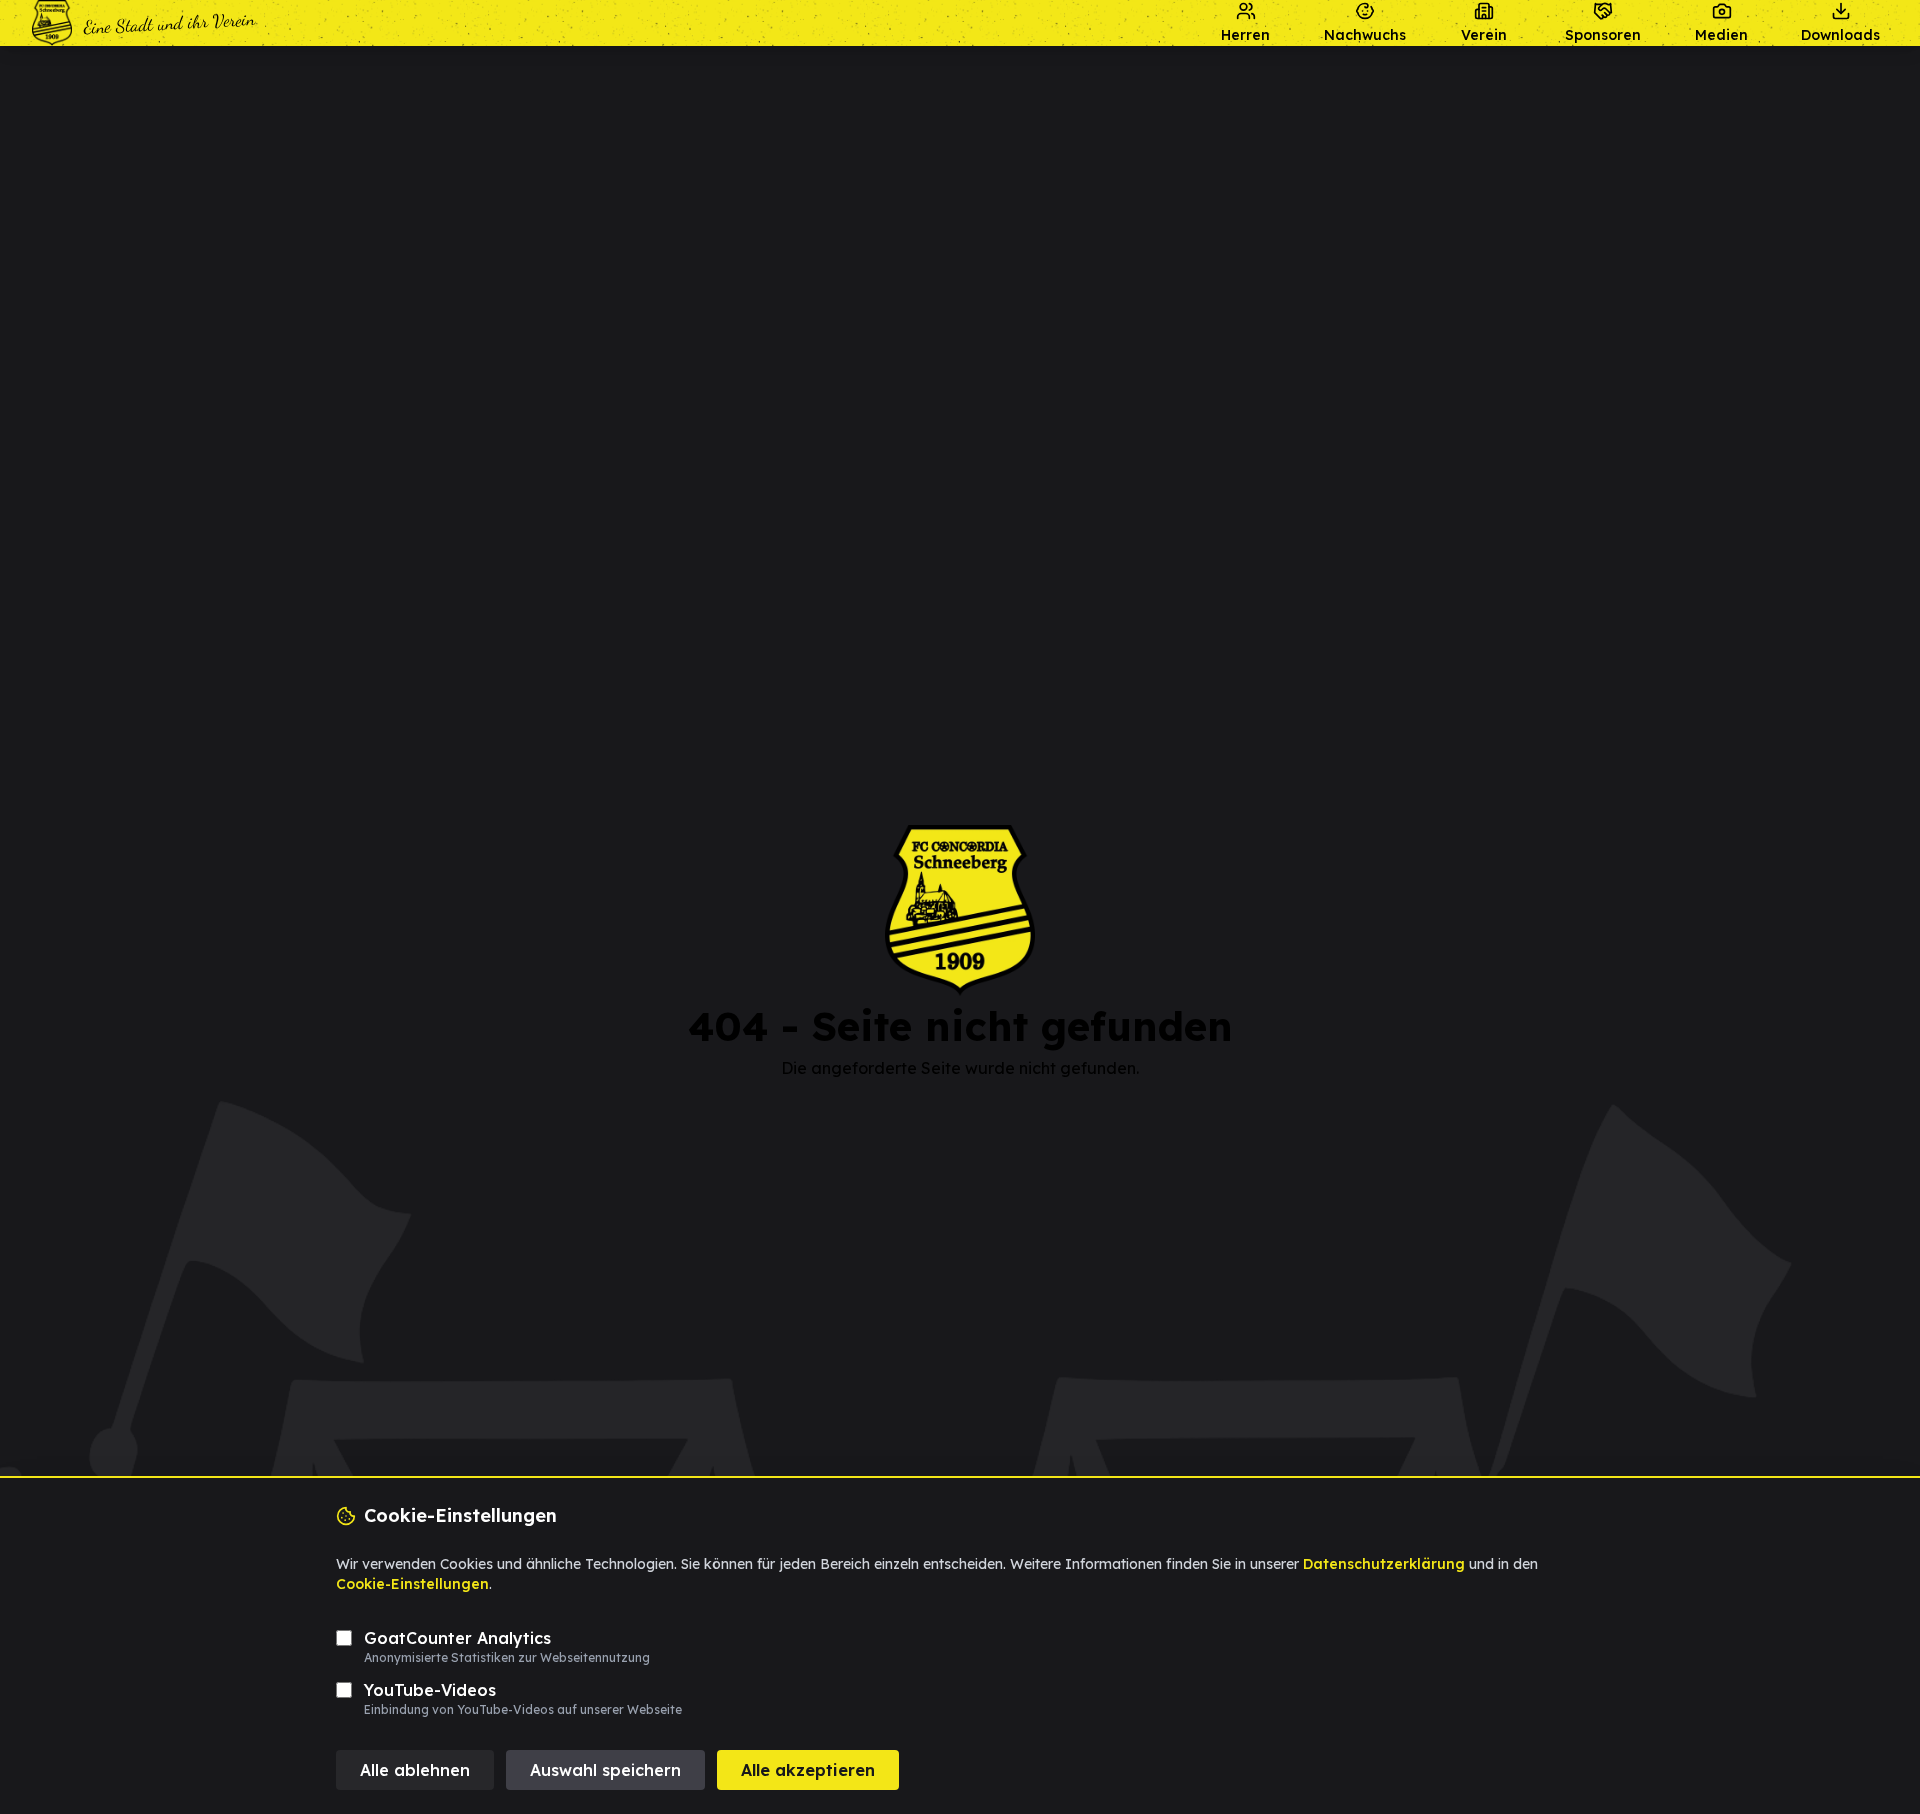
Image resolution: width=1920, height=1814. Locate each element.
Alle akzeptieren (808, 1770)
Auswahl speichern (605, 1770)
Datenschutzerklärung (1384, 1564)
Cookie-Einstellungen (412, 1584)
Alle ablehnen (415, 1770)
